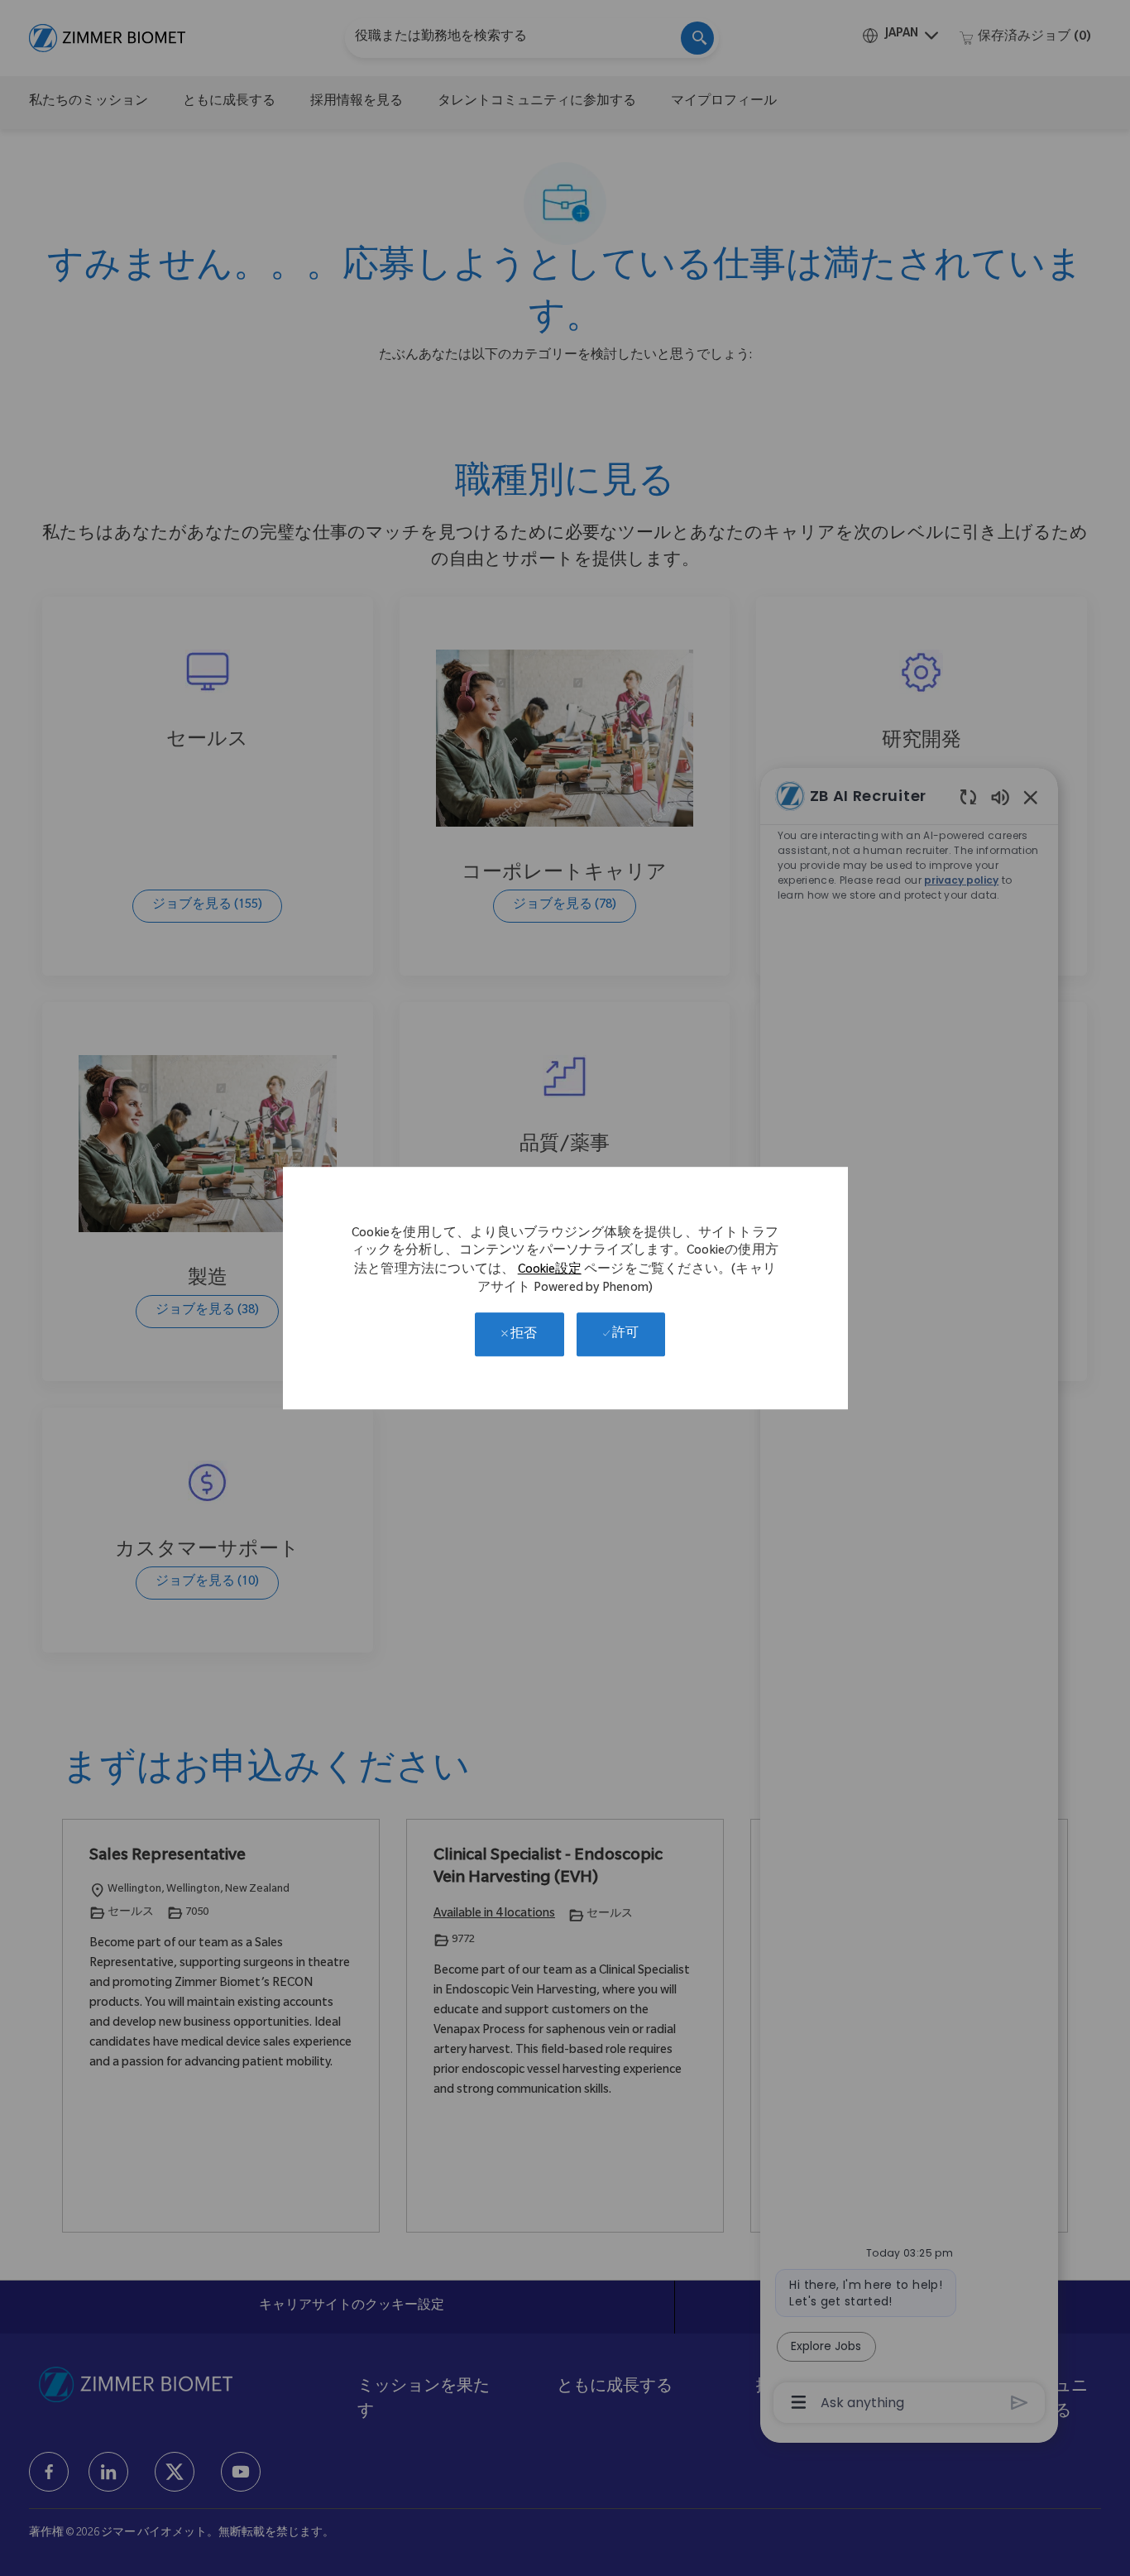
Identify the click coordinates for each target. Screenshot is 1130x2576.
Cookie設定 (550, 1271)
